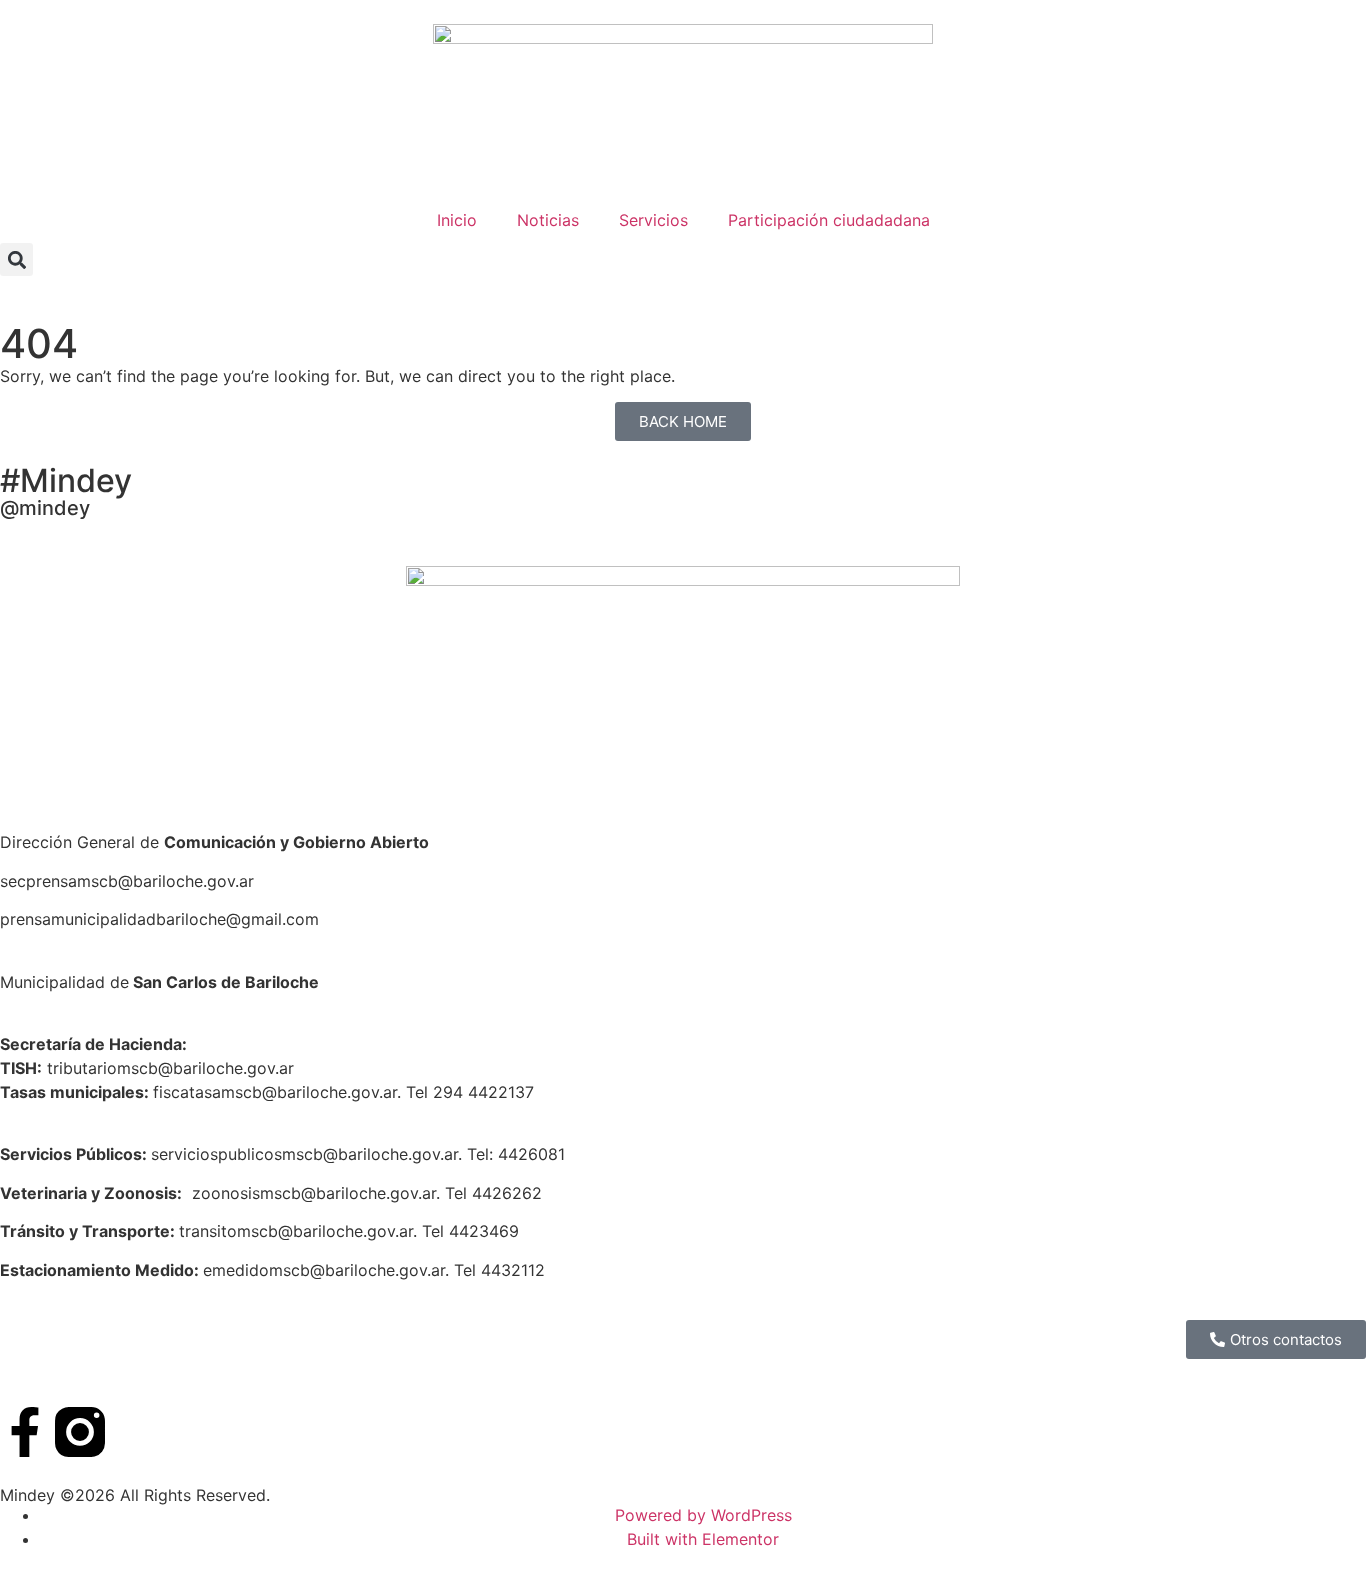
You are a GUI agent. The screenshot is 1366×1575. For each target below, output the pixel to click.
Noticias (548, 220)
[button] (16, 259)
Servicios (653, 220)
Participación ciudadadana (829, 220)
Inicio (457, 220)
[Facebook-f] (25, 1432)
